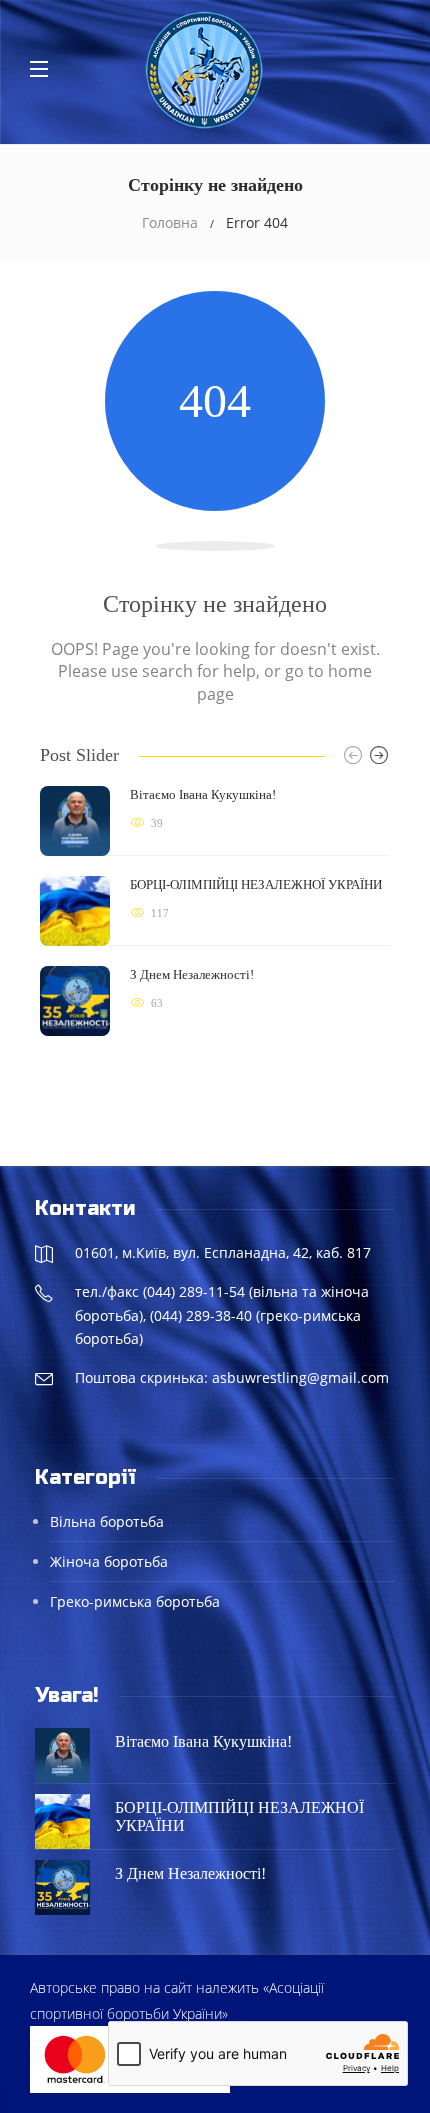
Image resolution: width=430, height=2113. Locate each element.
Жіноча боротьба (109, 1561)
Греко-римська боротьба (135, 1601)
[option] (215, 911)
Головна (170, 222)
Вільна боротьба (107, 1521)
